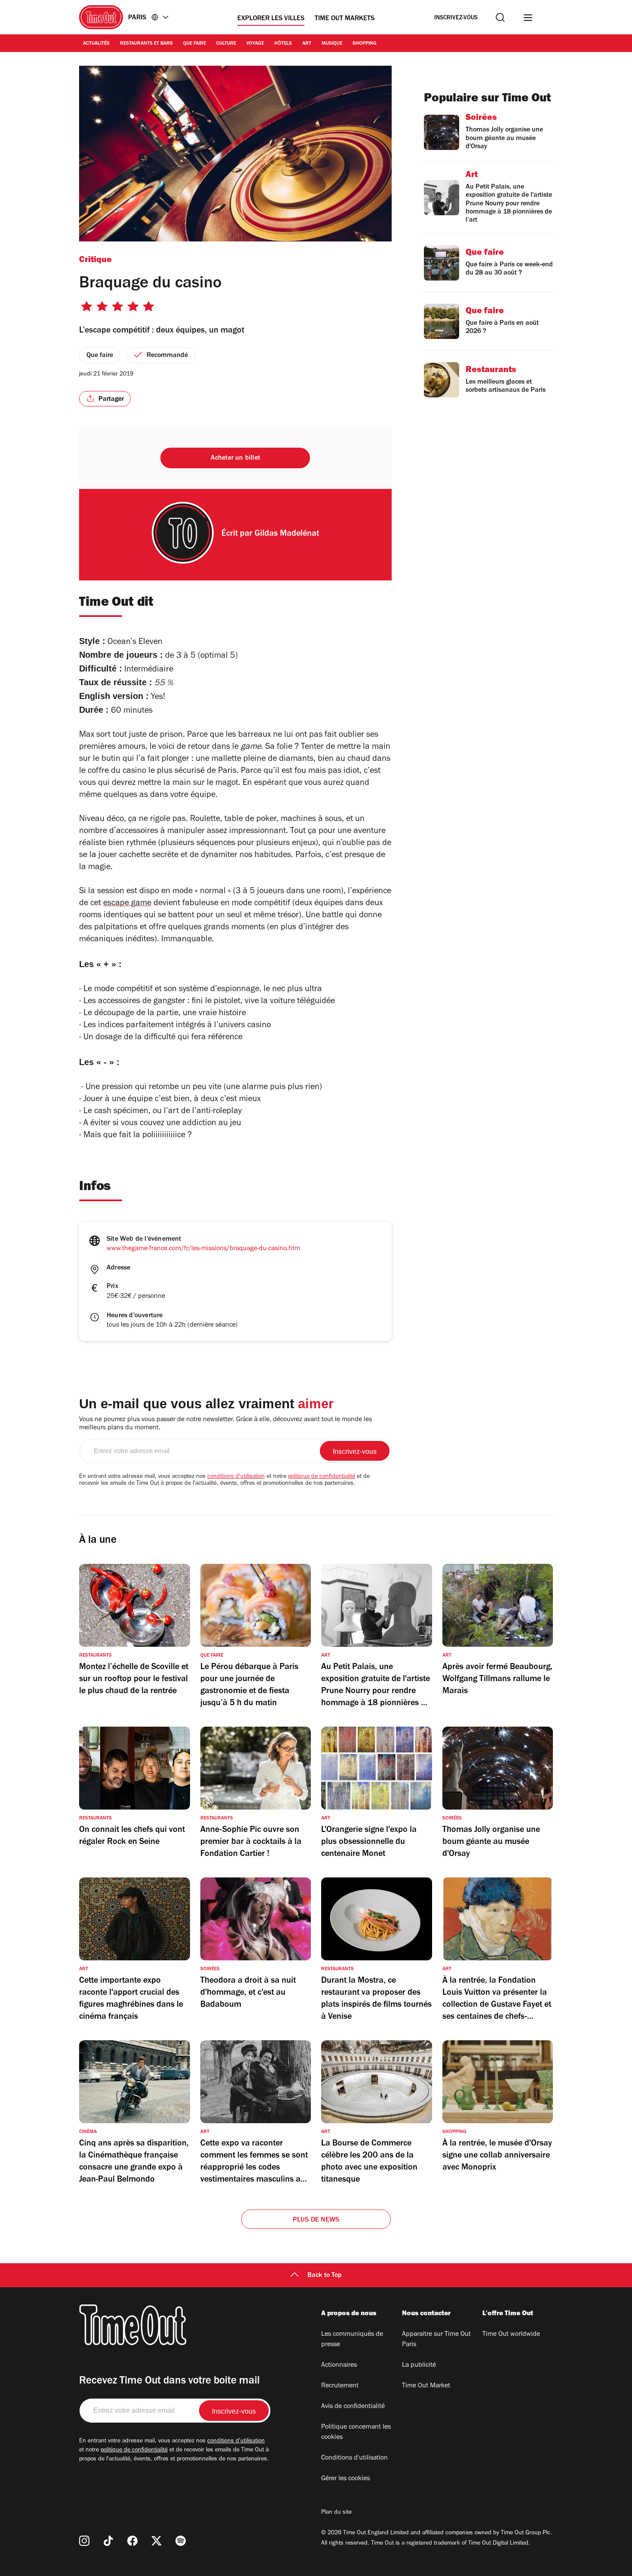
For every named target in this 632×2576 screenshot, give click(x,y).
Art (307, 44)
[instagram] (84, 2541)
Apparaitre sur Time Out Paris (436, 2340)
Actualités (96, 44)
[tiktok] (108, 2541)
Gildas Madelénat (287, 534)
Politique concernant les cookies (356, 2433)
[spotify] (181, 2541)
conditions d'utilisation (236, 1477)
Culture (226, 44)
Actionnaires (339, 2365)
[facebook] (132, 2541)
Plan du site (336, 2513)
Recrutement (340, 2386)
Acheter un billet (235, 458)
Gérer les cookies (345, 2479)
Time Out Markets (345, 19)
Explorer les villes (271, 19)
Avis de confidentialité (353, 2407)
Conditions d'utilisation (354, 2458)
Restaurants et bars (146, 44)
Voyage (255, 44)
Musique (332, 44)
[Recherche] (500, 17)
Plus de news (316, 2220)
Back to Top (325, 2276)
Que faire (195, 44)
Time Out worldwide (511, 2335)
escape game (127, 904)
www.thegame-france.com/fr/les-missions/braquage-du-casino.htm (203, 1249)
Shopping (365, 44)
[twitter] (156, 2541)
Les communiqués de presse (352, 2340)
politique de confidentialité (322, 1477)
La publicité (419, 2365)
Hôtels (283, 44)
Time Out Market (426, 2386)
